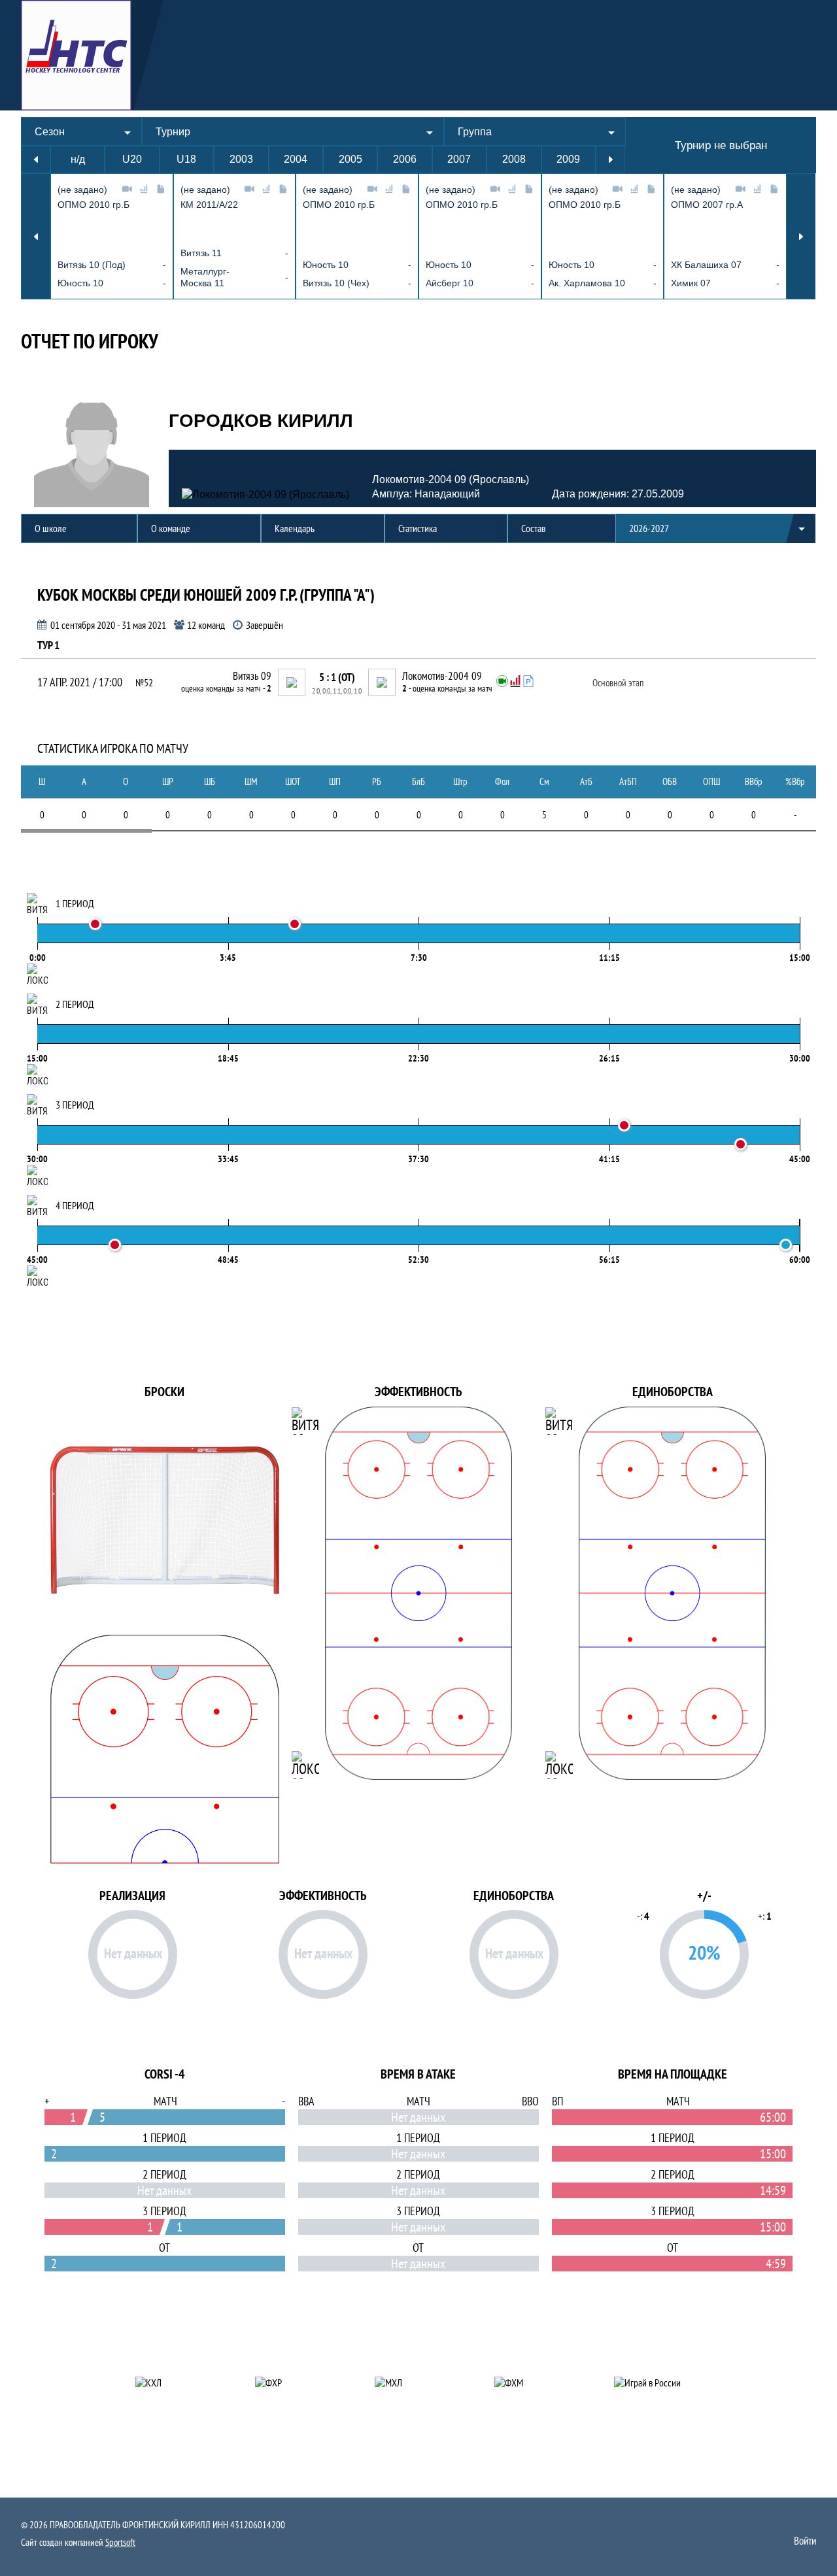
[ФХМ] (538, 2383)
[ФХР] (299, 2383)
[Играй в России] (658, 2383)
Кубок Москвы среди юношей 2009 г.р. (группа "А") (206, 595)
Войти (805, 2541)
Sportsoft (120, 2542)
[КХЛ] (179, 2383)
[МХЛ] (419, 2383)
